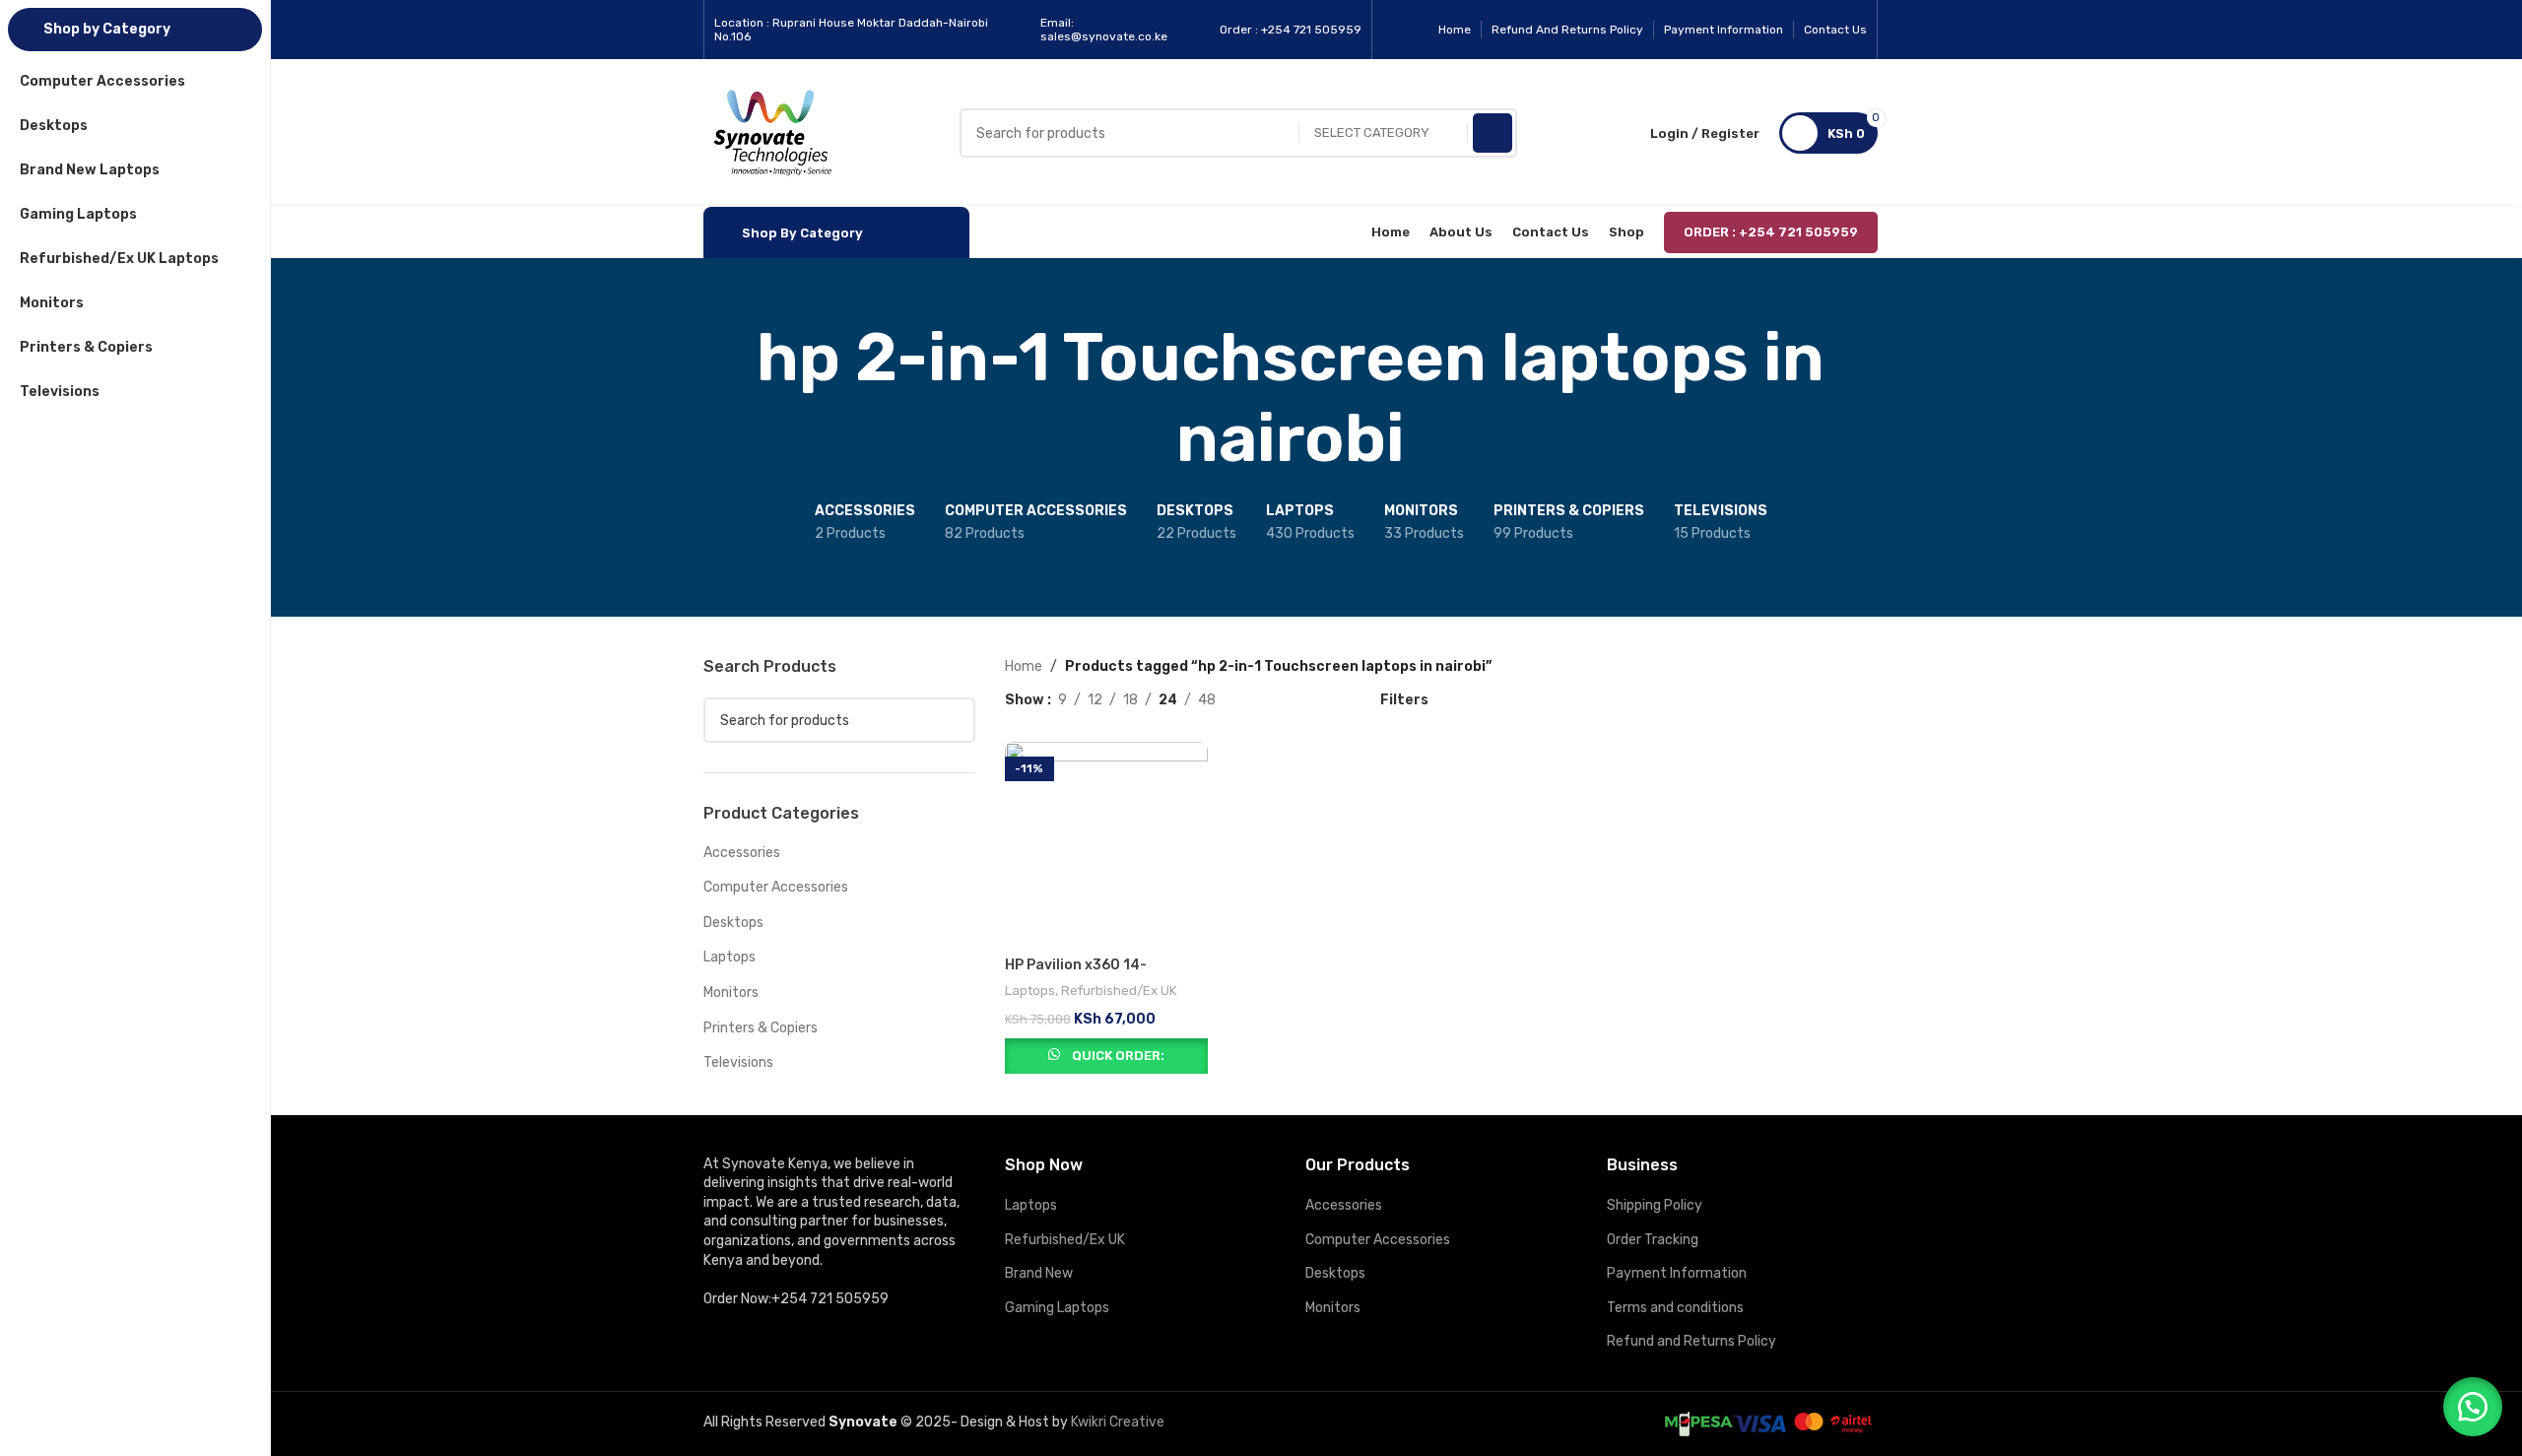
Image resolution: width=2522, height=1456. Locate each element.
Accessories (742, 853)
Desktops (733, 923)
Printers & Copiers (761, 1028)
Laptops (730, 957)
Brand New (1039, 1273)
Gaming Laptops (1057, 1308)
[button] (2473, 1407)
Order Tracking (1653, 1240)
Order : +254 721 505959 (1771, 232)
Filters (1404, 699)
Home (1024, 666)
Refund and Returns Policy (1692, 1341)
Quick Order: (1118, 1056)
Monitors (731, 993)
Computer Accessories (776, 887)
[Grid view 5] (1324, 700)
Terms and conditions (1675, 1308)
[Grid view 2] (1261, 700)
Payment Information (1677, 1273)
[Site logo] (772, 132)
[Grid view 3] (1292, 700)
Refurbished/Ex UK (1119, 991)
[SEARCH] (1493, 133)
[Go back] (679, 398)
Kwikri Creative (1118, 1422)
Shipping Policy (1655, 1205)
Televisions (738, 1062)
